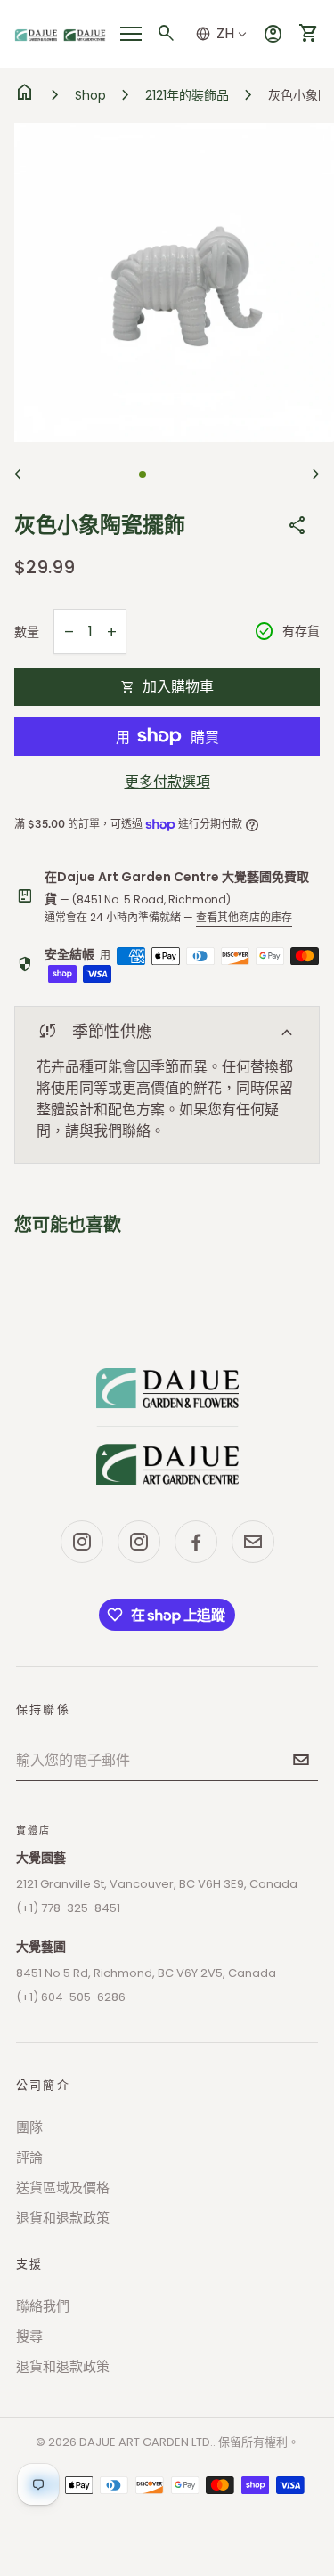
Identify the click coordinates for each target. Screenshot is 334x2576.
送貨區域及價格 (63, 2187)
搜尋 (29, 2336)
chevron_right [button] (316, 474)
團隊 (29, 2127)
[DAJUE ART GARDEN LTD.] (167, 1426)
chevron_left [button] (18, 474)
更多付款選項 (167, 782)
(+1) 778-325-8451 (68, 1908)
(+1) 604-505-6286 (71, 1997)
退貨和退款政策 (63, 2218)
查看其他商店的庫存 (244, 917)
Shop (90, 95)
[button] (143, 474)
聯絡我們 (43, 2306)
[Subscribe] (301, 1760)
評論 (29, 2157)
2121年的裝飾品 (187, 95)
